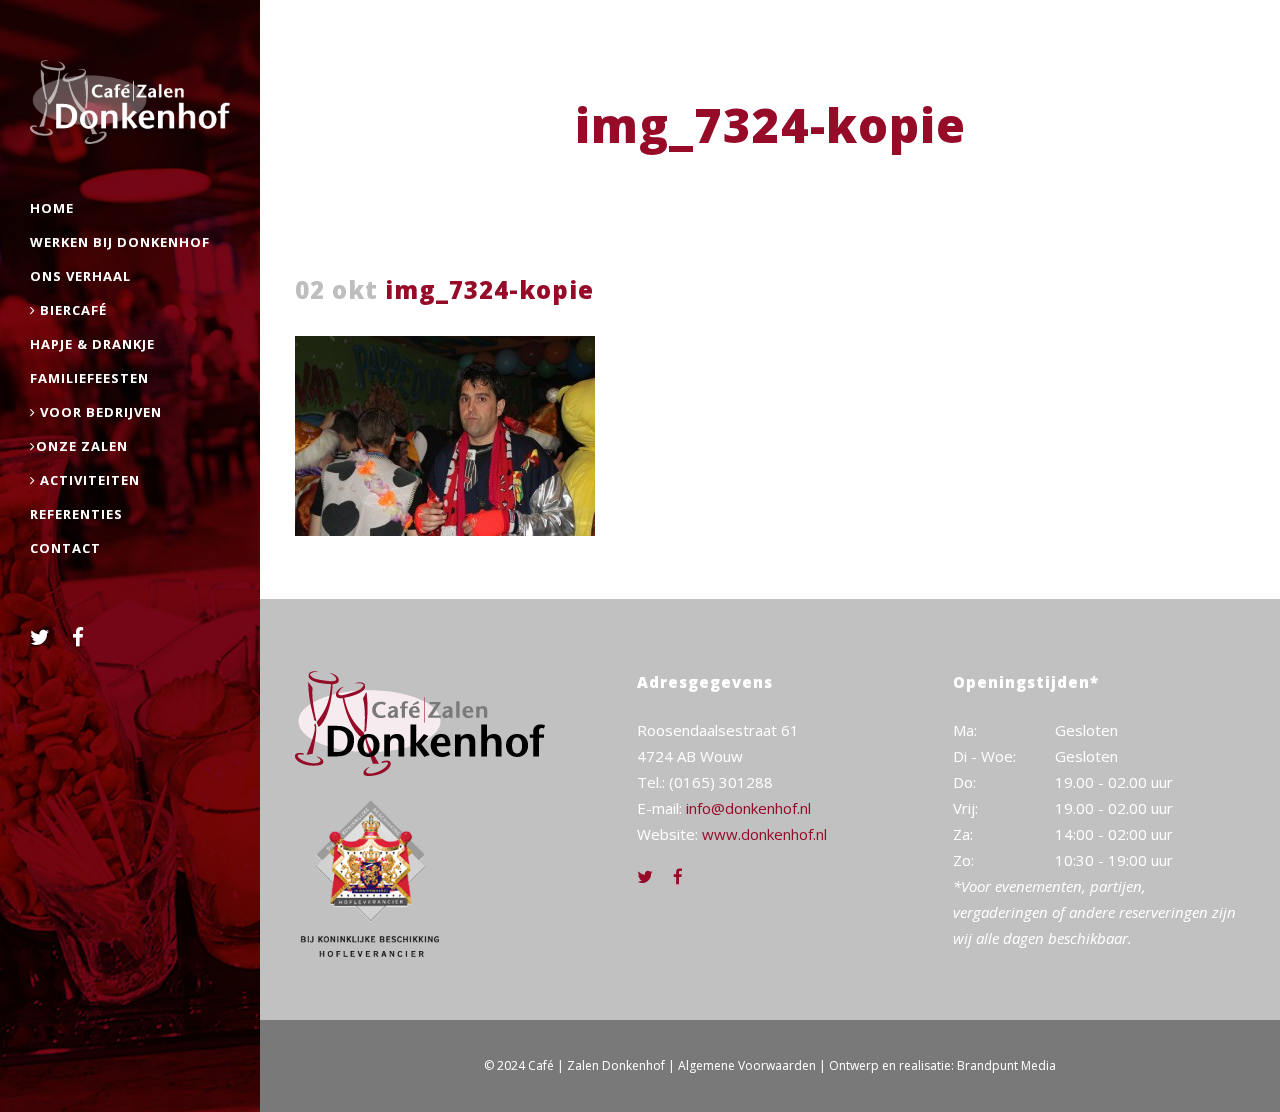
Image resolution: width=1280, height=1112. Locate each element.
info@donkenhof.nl (748, 808)
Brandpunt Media (1006, 1065)
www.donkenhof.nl (764, 834)
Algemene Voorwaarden (747, 1065)
